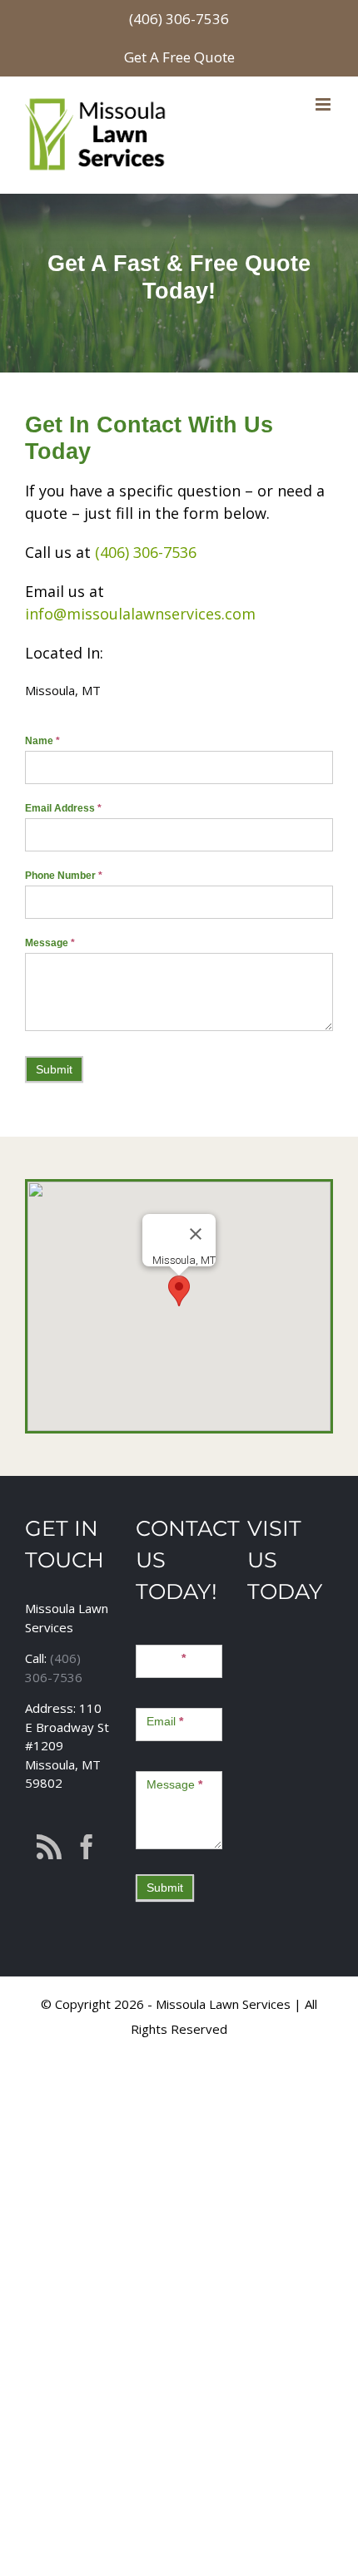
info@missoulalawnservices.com (140, 614)
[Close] (196, 1234)
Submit (54, 1069)
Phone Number (64, 876)
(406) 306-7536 (179, 19)
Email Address (63, 808)
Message (50, 943)
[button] (179, 1291)
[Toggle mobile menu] (324, 104)
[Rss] (49, 1847)
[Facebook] (87, 1847)
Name (42, 741)
